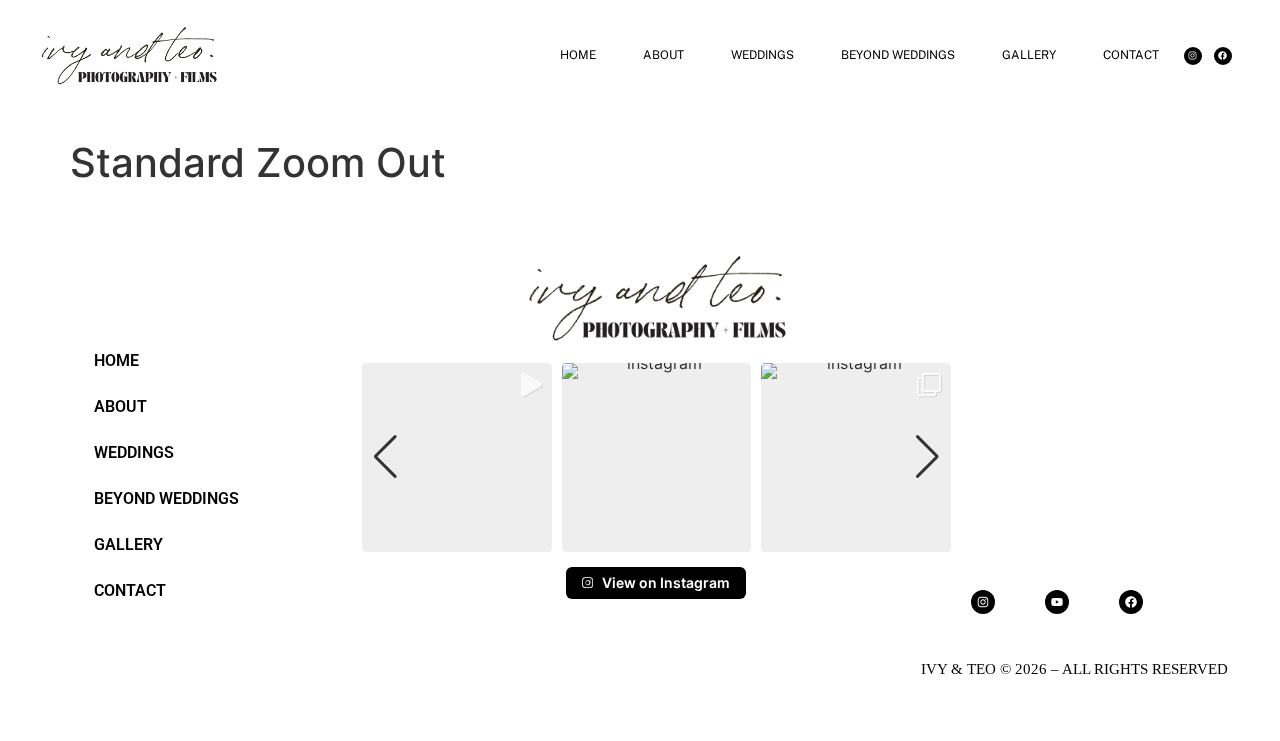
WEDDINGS (762, 55)
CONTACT (1131, 55)
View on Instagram (666, 582)
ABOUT (663, 55)
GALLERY (1029, 55)
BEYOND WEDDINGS (898, 55)
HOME (578, 55)
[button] (656, 538)
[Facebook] (1223, 56)
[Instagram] (1193, 56)
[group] (457, 458)
